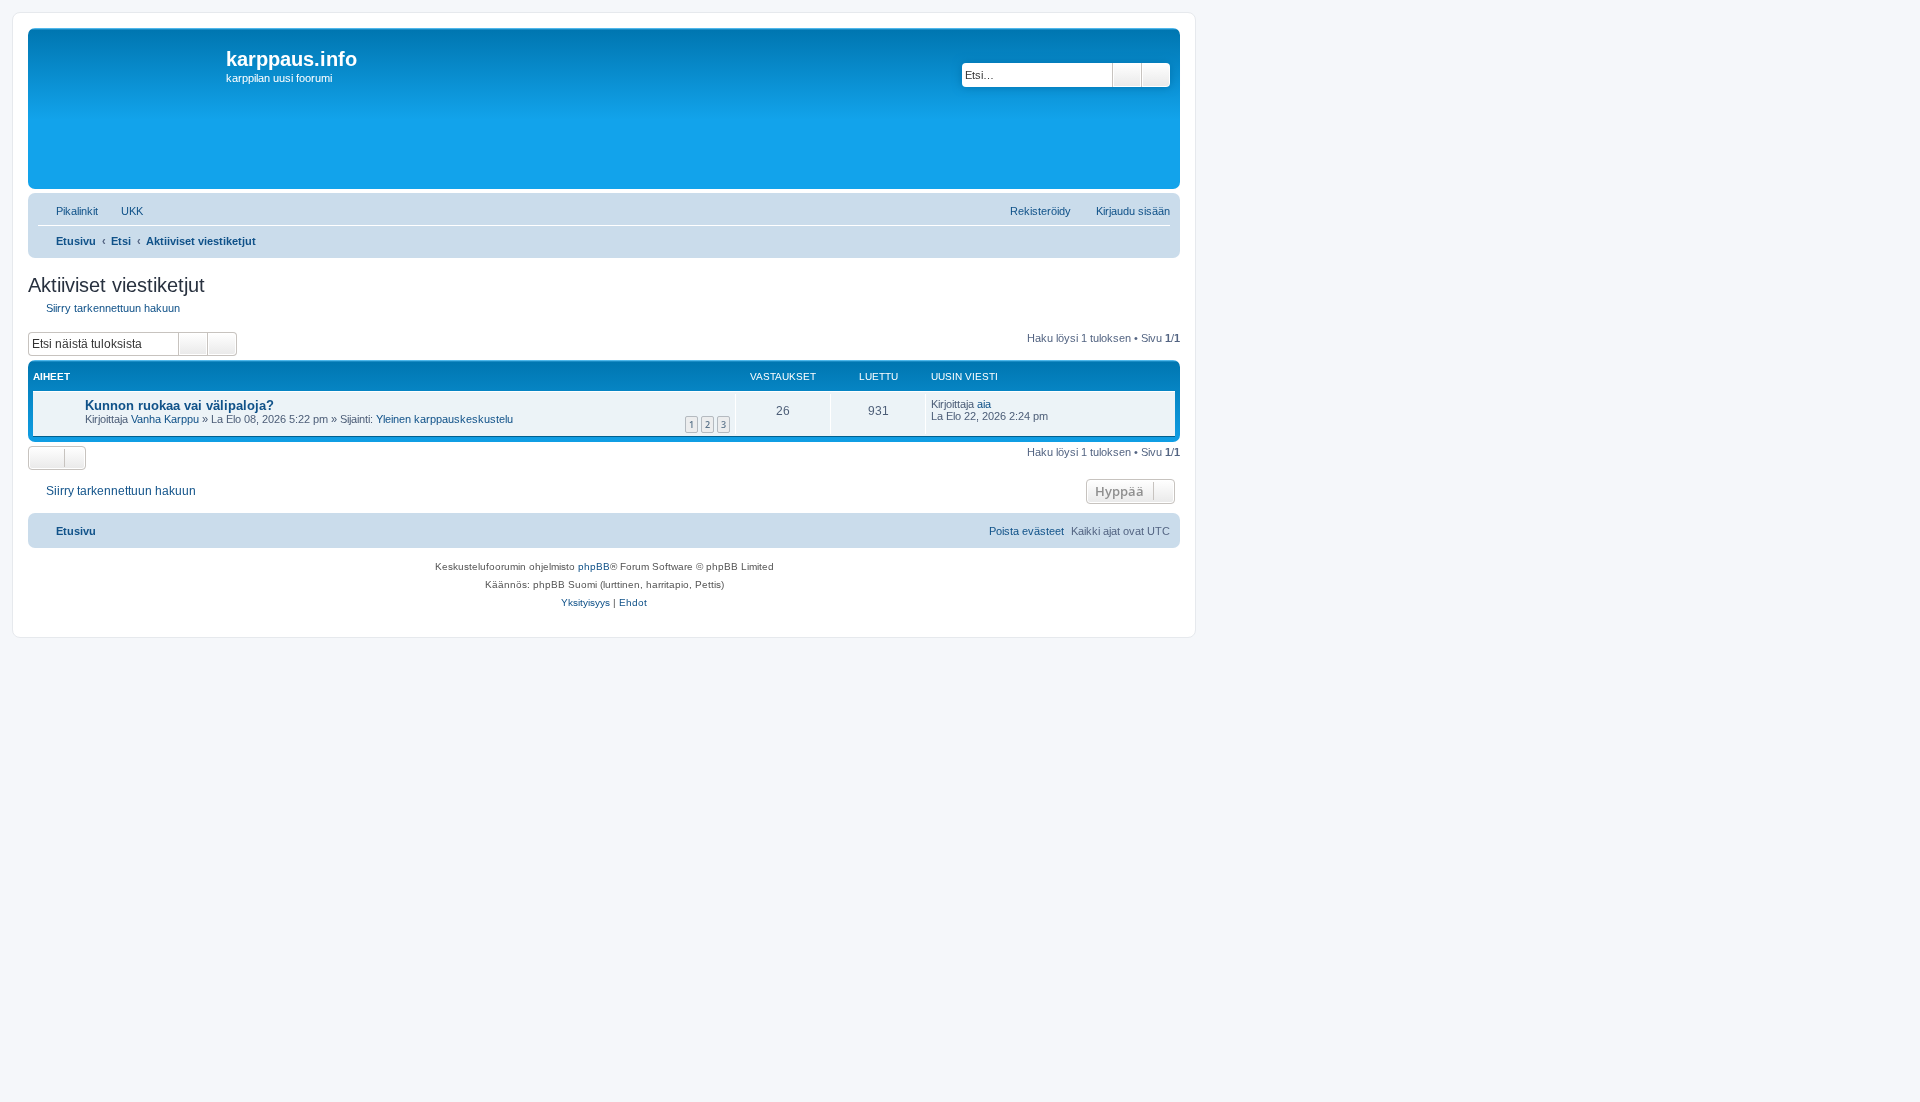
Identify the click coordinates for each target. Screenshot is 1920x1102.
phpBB (594, 566)
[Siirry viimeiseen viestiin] (1000, 404)
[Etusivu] (129, 108)
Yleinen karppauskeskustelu (444, 419)
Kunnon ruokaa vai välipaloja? (179, 405)
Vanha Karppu (165, 419)
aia (984, 404)
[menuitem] (123, 211)
